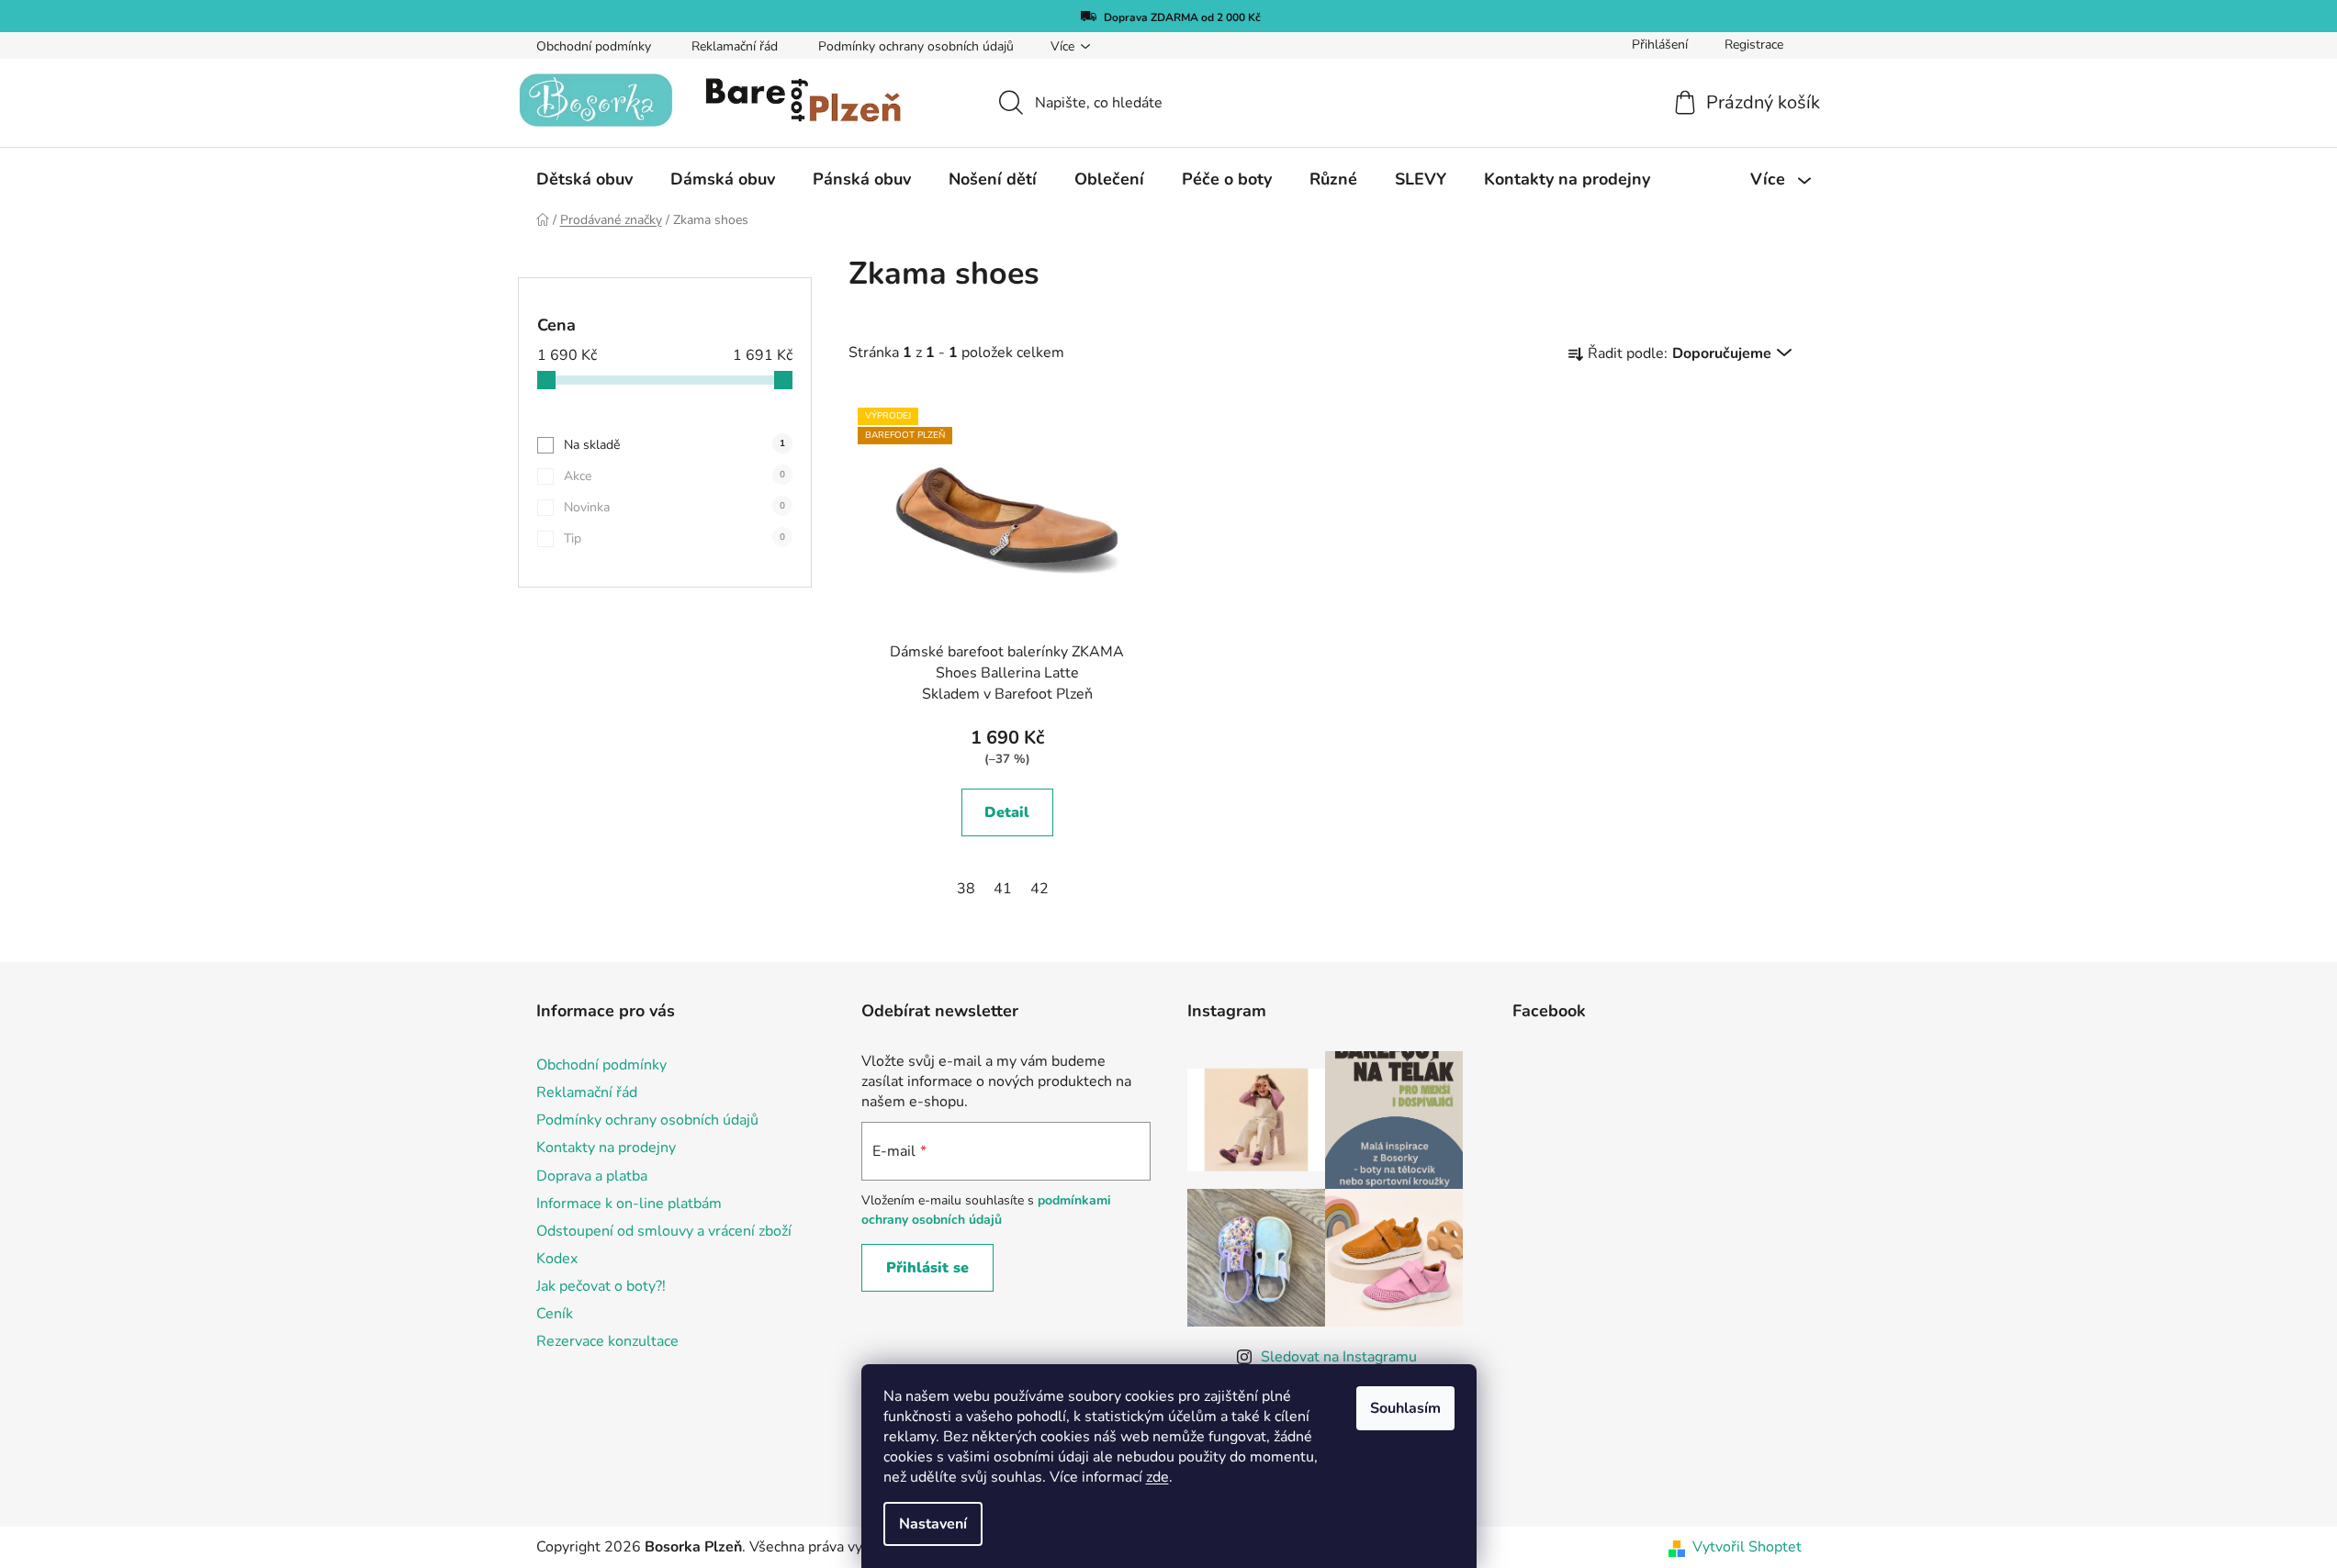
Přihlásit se (927, 1268)
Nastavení (933, 1524)
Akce (674, 476)
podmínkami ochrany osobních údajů (986, 1210)
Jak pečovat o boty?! (601, 1286)
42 (1039, 889)
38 (966, 889)
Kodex (557, 1259)
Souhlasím (1405, 1408)
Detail (1007, 812)
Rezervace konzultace (607, 1341)
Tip (674, 538)
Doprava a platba (592, 1176)
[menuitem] (584, 179)
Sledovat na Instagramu (1339, 1357)
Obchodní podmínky (594, 46)
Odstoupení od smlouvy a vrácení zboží (664, 1231)
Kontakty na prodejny (606, 1148)
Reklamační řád (735, 46)
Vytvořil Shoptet (1747, 1547)
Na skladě (674, 445)
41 (1003, 889)
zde (1157, 1477)
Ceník (555, 1314)
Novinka (674, 507)
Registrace (1754, 45)
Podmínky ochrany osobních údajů (916, 46)
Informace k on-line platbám (629, 1204)
